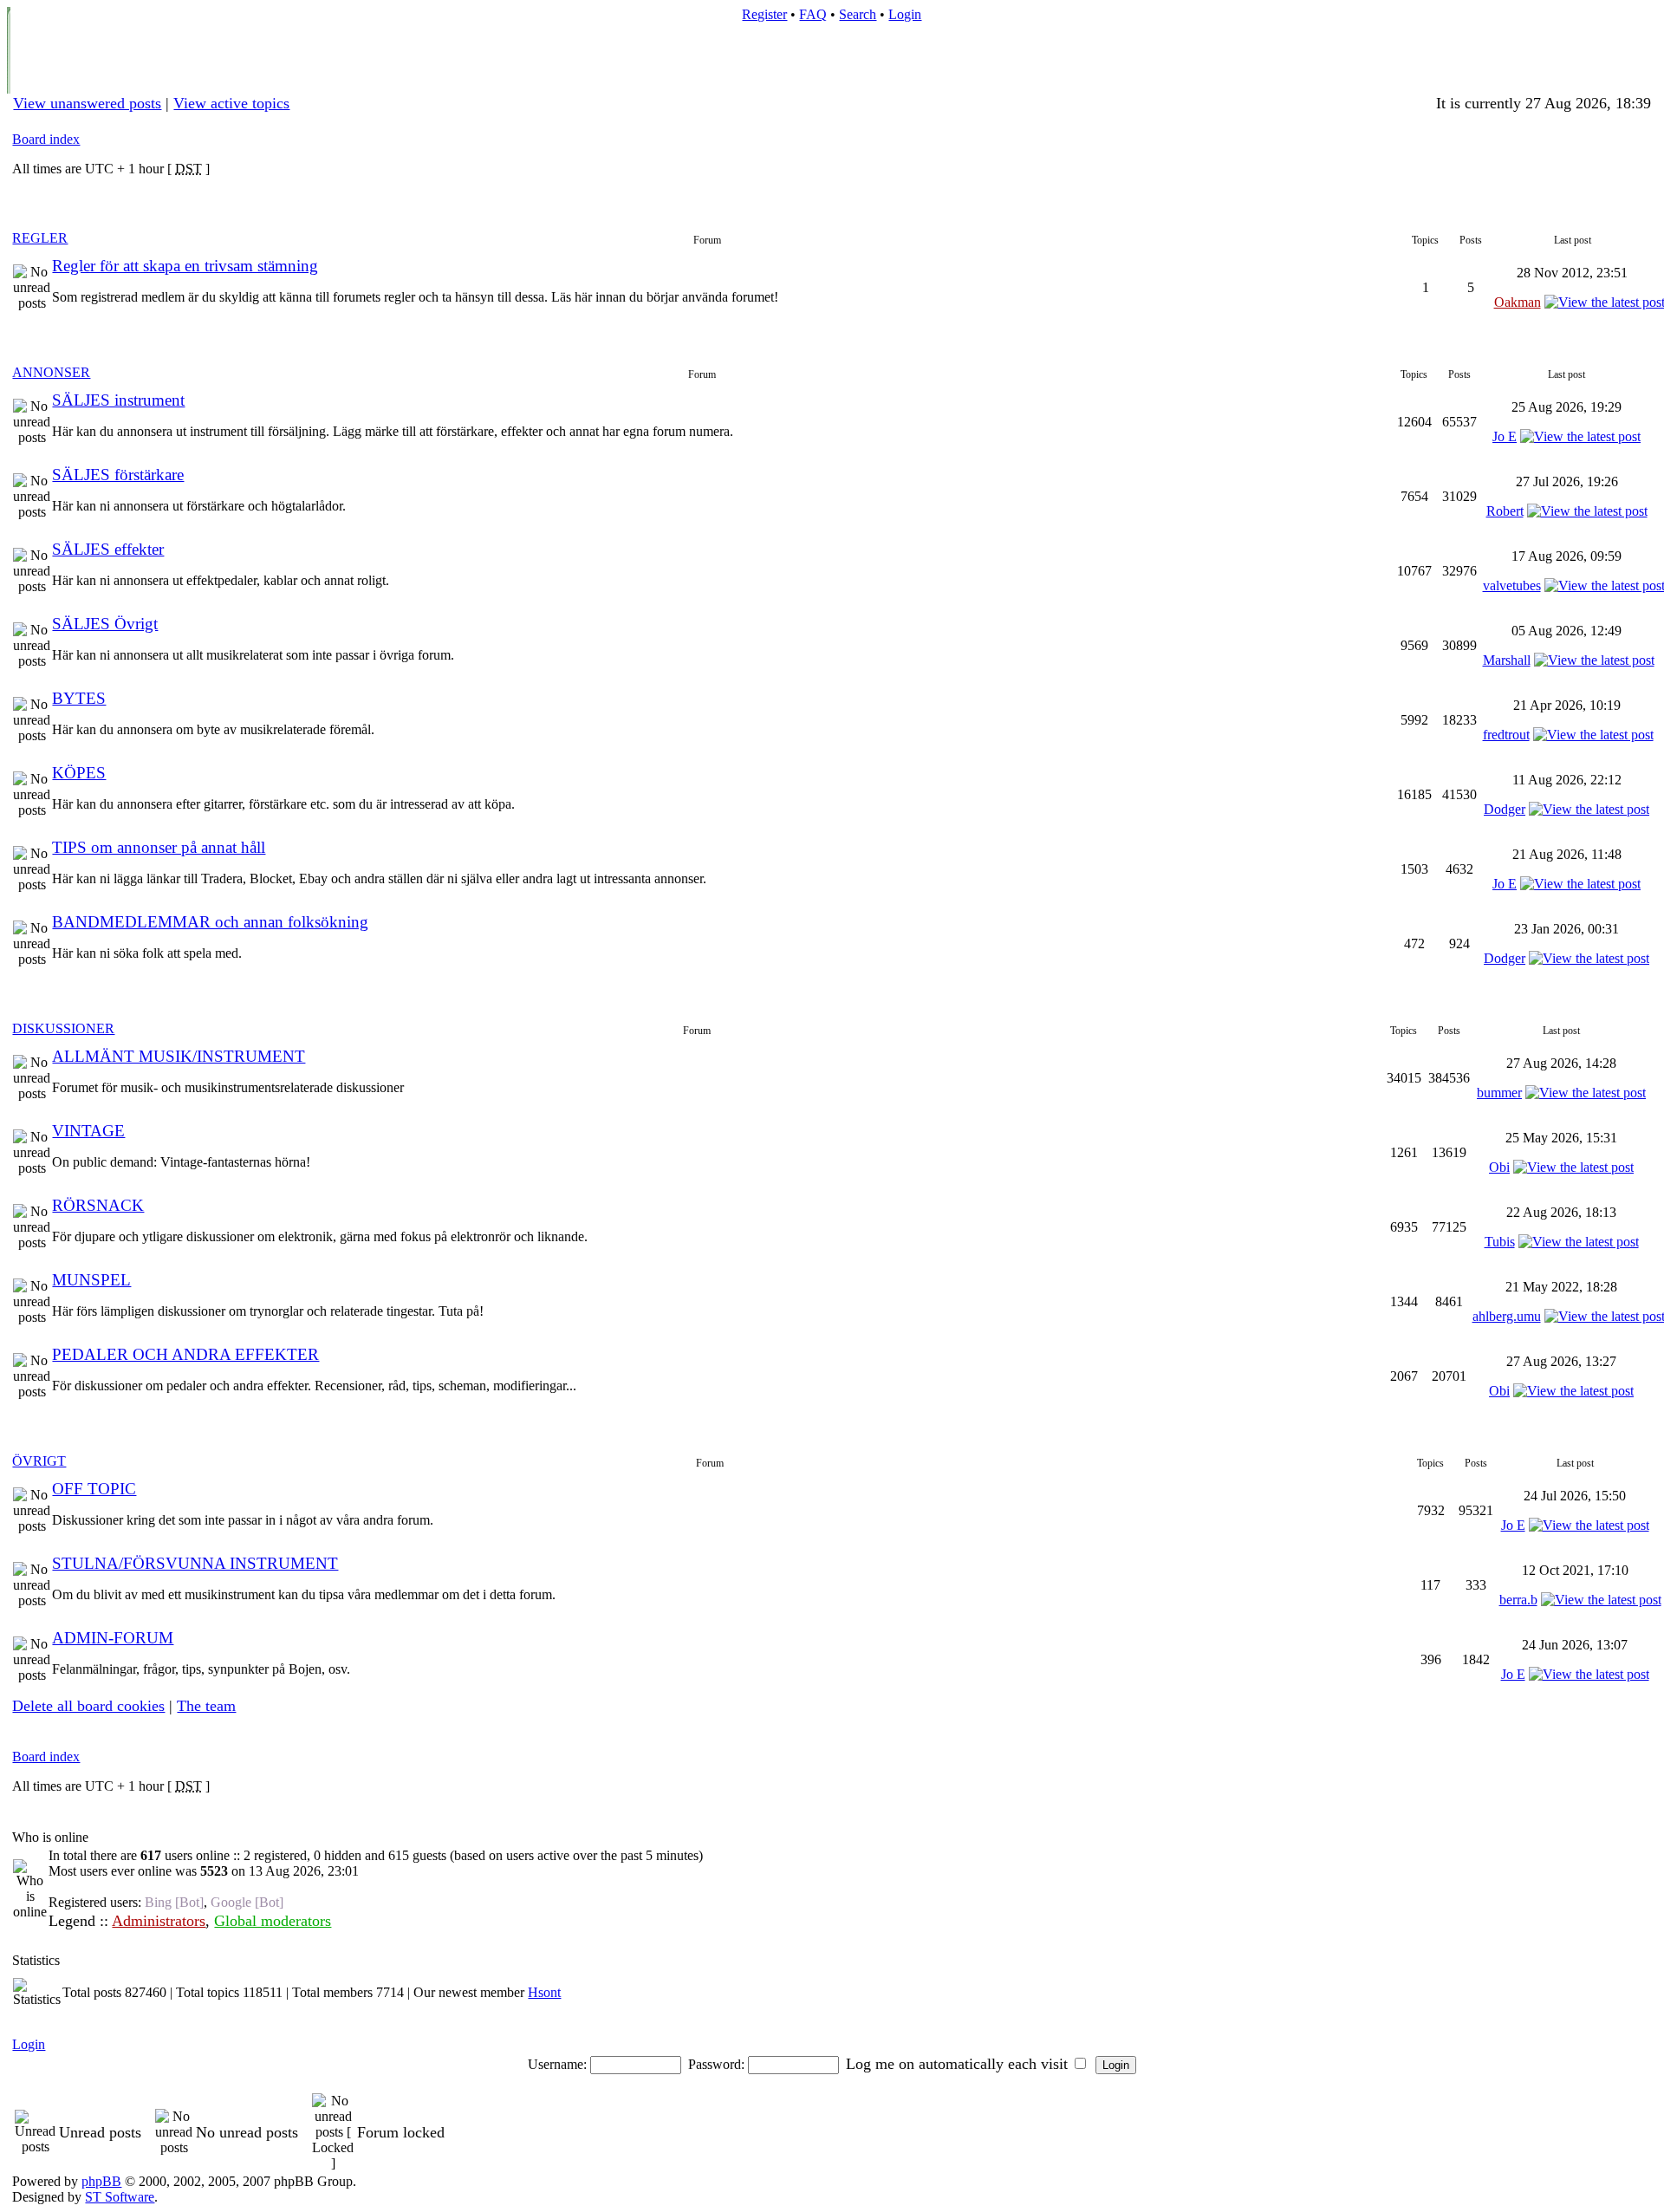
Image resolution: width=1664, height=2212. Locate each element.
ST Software (120, 2197)
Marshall (1507, 660)
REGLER (40, 238)
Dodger (1505, 809)
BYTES (79, 698)
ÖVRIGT (39, 1461)
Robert (1505, 511)
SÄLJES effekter (108, 549)
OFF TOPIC (94, 1489)
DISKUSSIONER (63, 1028)
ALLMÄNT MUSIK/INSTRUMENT (179, 1056)
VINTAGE (88, 1131)
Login (905, 14)
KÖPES (79, 773)
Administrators (159, 1921)
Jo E (1505, 436)
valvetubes (1512, 586)
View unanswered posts (87, 103)
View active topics (231, 103)
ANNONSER (51, 372)
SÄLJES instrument (118, 400)
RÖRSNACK (98, 1205)
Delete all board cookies (88, 1706)
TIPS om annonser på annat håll (159, 847)
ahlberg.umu (1507, 1316)
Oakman (1518, 302)
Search (858, 14)
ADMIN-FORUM (113, 1638)
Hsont (544, 1992)
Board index (46, 139)
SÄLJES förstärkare (118, 475)
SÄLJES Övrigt (105, 624)
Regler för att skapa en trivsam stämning (185, 266)
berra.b (1518, 1600)
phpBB (101, 2181)
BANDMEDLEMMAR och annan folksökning (210, 922)
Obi (1499, 1167)
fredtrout (1506, 735)
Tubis (1500, 1242)
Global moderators (273, 1921)
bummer (1499, 1093)
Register (764, 14)
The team (206, 1706)
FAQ (813, 14)
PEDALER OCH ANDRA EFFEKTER (185, 1354)
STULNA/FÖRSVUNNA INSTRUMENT (195, 1563)
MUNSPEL (91, 1280)
